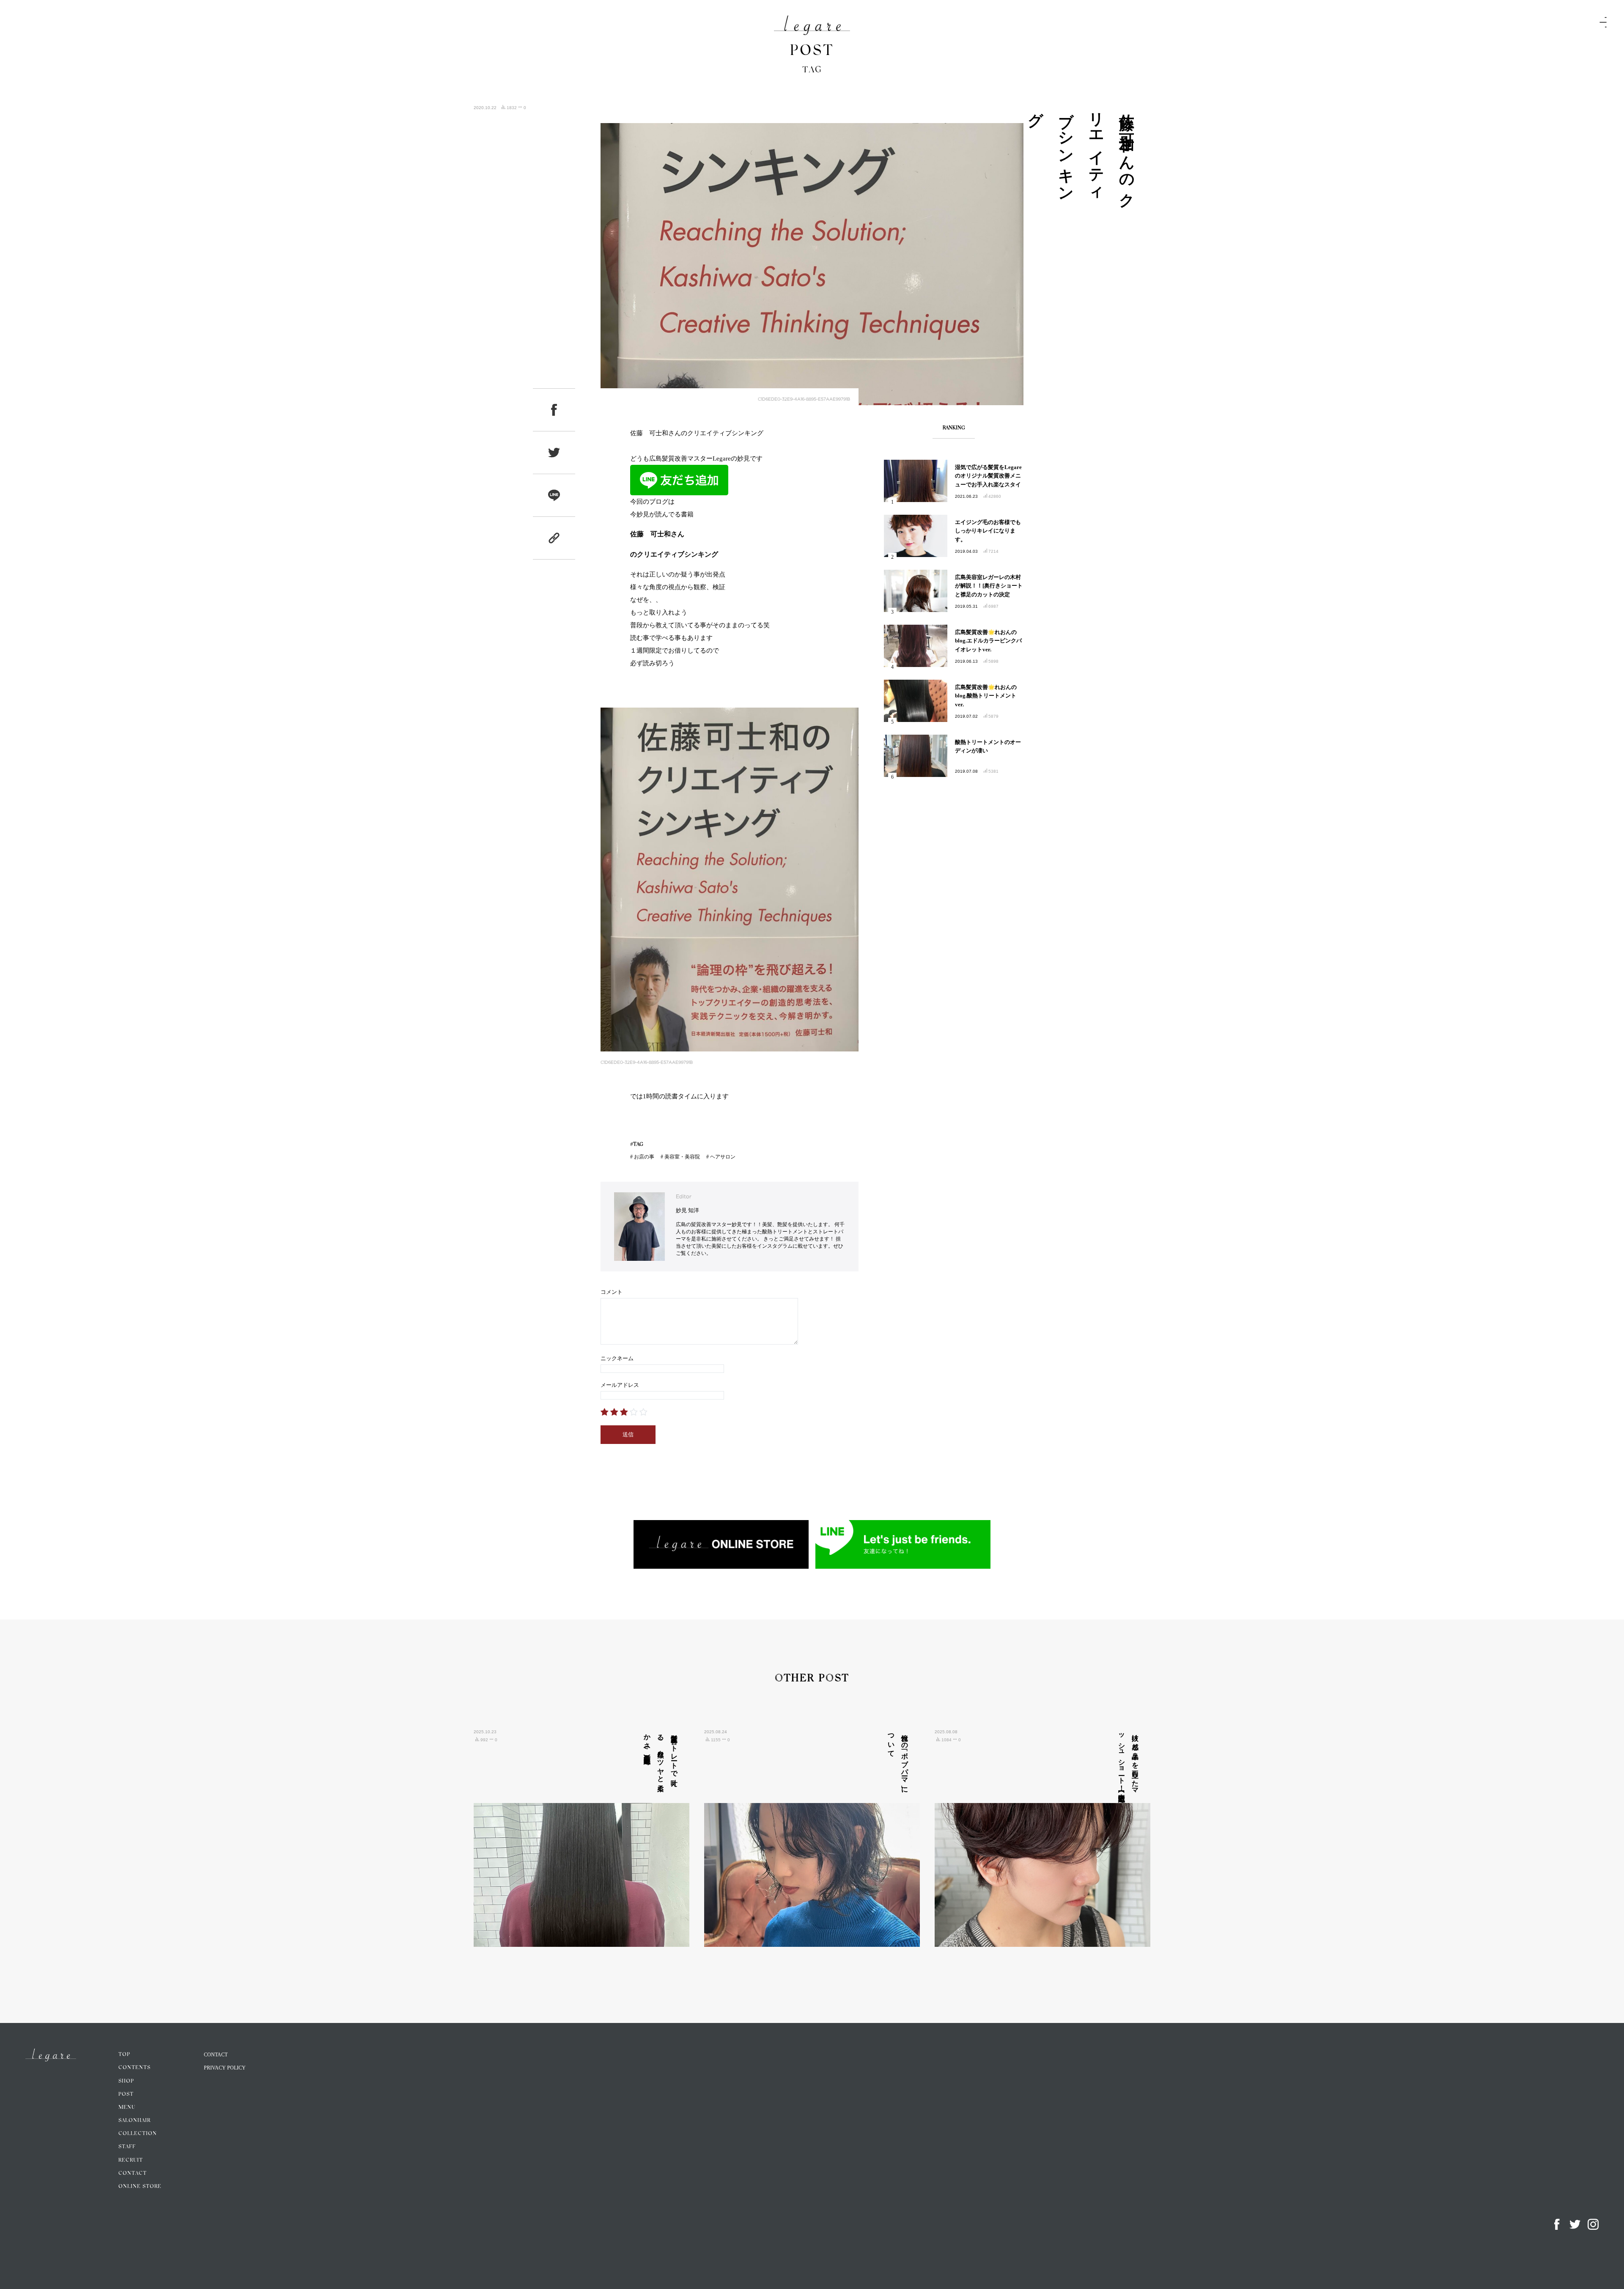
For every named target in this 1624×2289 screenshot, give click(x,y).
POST (126, 2094)
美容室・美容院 (682, 1157)
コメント (612, 1292)
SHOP (126, 2081)
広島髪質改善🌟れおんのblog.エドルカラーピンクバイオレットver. (988, 641)
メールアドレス (620, 1385)
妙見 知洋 (687, 1210)
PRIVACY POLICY (225, 2068)
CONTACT (133, 2174)
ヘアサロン (723, 1157)
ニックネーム (617, 1358)
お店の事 (644, 1157)
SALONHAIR (134, 2121)
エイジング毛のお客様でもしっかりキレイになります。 (988, 531)
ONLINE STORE (140, 2187)
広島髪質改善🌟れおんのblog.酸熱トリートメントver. (986, 696)
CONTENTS (134, 2068)
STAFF (127, 2147)
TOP (124, 2055)
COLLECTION (138, 2134)
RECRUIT (131, 2160)
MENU (127, 2108)
